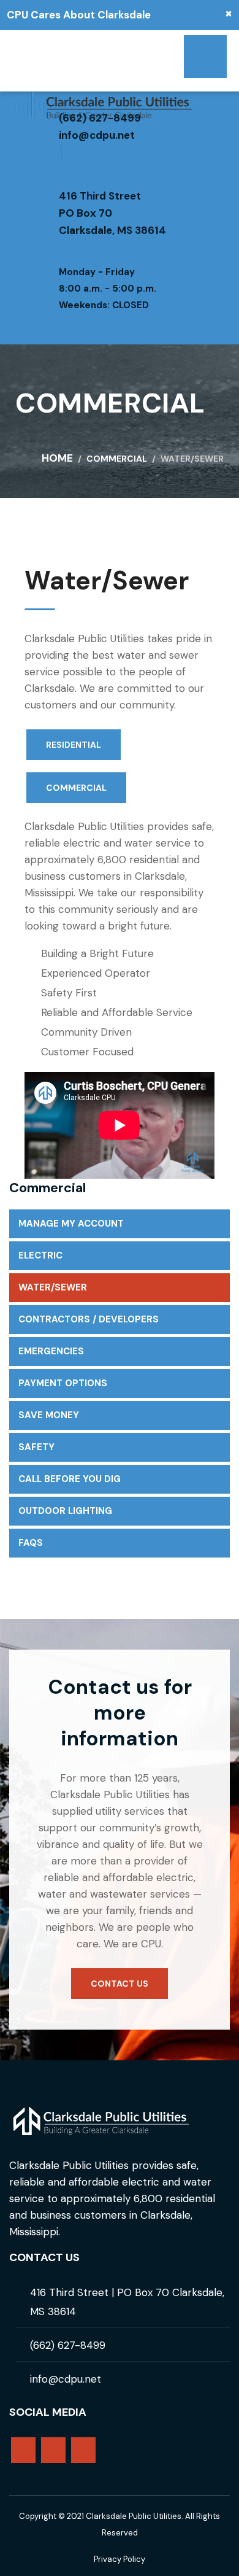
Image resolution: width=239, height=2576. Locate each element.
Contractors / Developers (89, 1319)
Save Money (49, 1415)
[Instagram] (83, 2450)
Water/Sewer (53, 1287)
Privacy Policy (120, 2559)
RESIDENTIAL (74, 745)
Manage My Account (71, 1224)
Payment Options (63, 1383)
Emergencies (51, 1351)
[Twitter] (23, 2450)
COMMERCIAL (76, 788)
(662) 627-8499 (68, 2345)
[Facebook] (53, 2450)
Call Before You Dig (70, 1479)
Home (57, 458)
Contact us (120, 1984)
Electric (40, 1255)
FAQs (31, 1543)
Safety (36, 1447)
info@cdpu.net (97, 135)
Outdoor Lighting (65, 1511)
